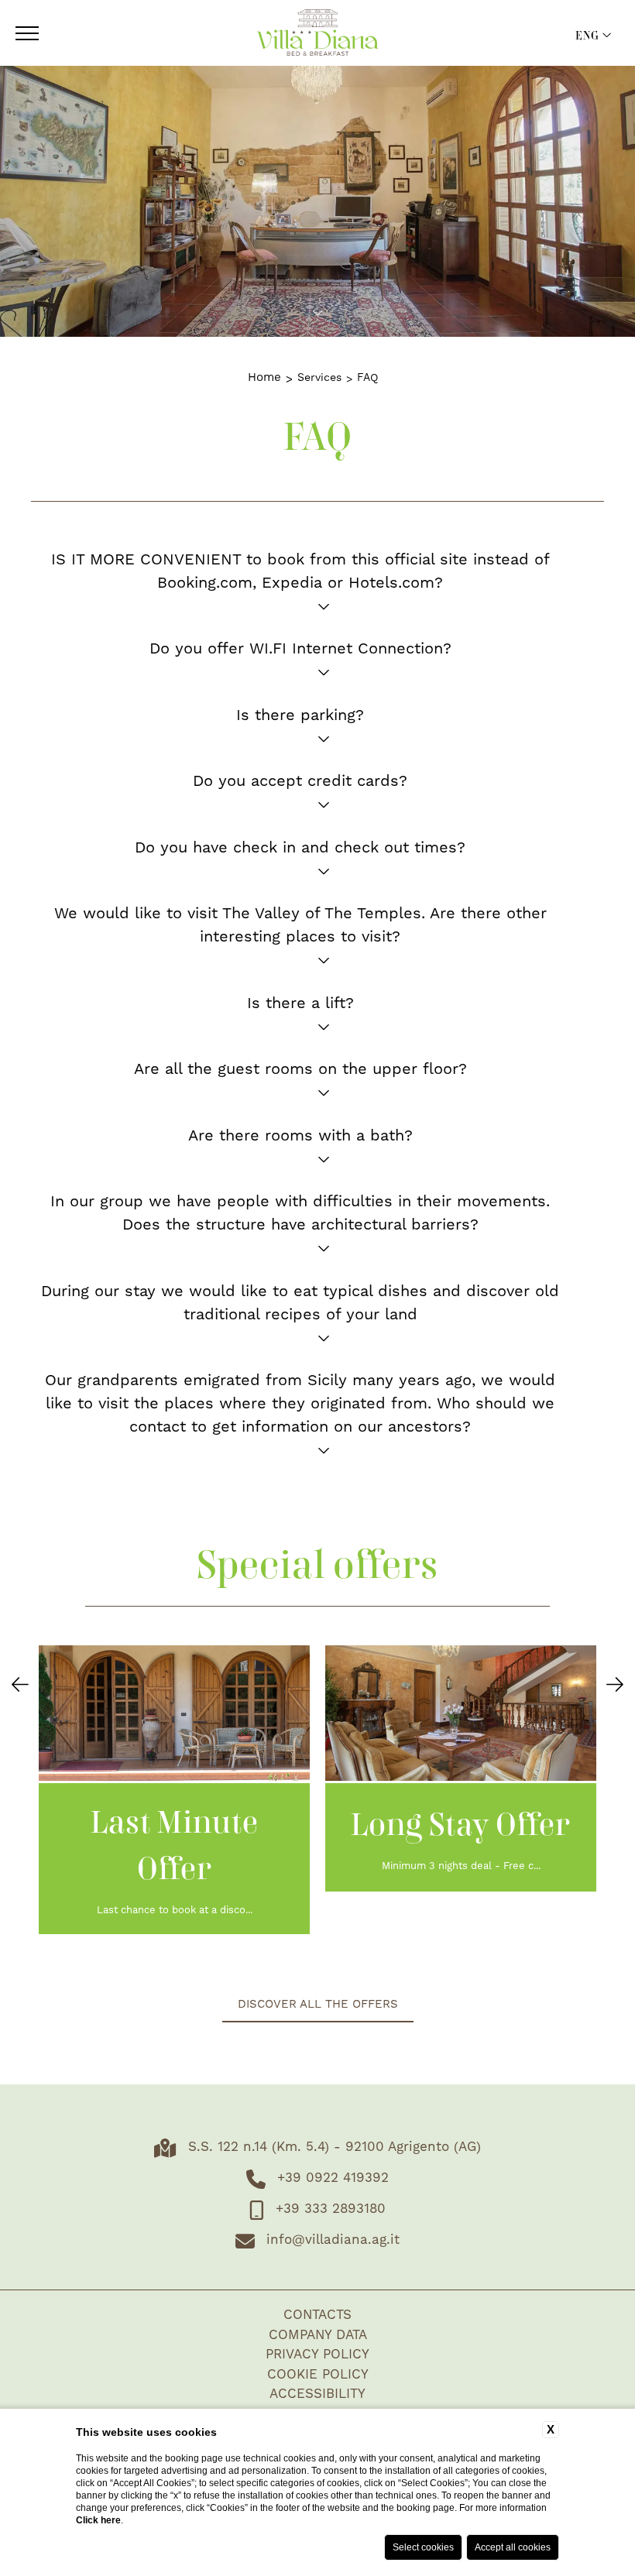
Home (264, 377)
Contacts (317, 2315)
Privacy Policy (317, 2355)
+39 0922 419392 (333, 2178)
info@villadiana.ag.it (333, 2240)
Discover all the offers (318, 2004)
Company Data (318, 2335)
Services (319, 378)
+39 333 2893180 (331, 2209)
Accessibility (317, 2394)
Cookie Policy (318, 2375)
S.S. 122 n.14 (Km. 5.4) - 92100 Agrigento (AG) (335, 2147)
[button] (20, 1686)
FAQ (367, 378)
